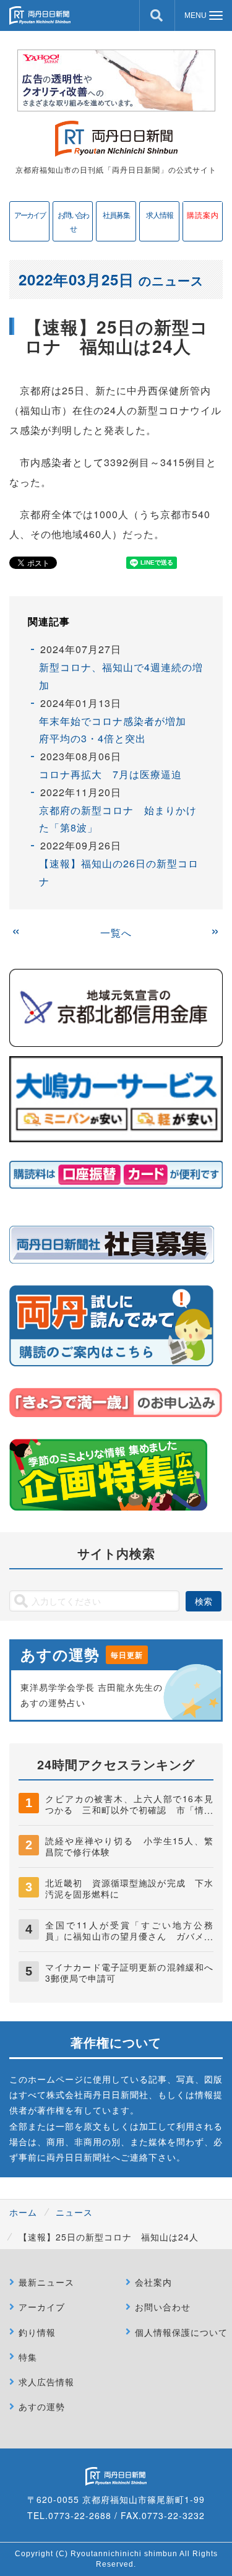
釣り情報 (37, 2332)
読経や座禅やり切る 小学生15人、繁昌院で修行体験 (129, 1846)
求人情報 (160, 215)
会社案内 (153, 2282)
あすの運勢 (42, 2406)
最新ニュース (46, 2282)
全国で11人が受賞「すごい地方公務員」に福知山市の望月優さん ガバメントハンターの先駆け (129, 1936)
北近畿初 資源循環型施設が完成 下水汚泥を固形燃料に (129, 1888)
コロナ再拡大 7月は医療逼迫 (110, 774)
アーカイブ (30, 215)
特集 (28, 2357)
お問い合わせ (73, 221)
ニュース (74, 2212)
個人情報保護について (181, 2332)
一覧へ (116, 933)
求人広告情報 (46, 2382)
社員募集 (116, 215)
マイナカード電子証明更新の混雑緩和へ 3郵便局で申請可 (134, 1972)
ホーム (23, 2212)
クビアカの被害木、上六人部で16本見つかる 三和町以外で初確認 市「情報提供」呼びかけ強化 (129, 1810)
